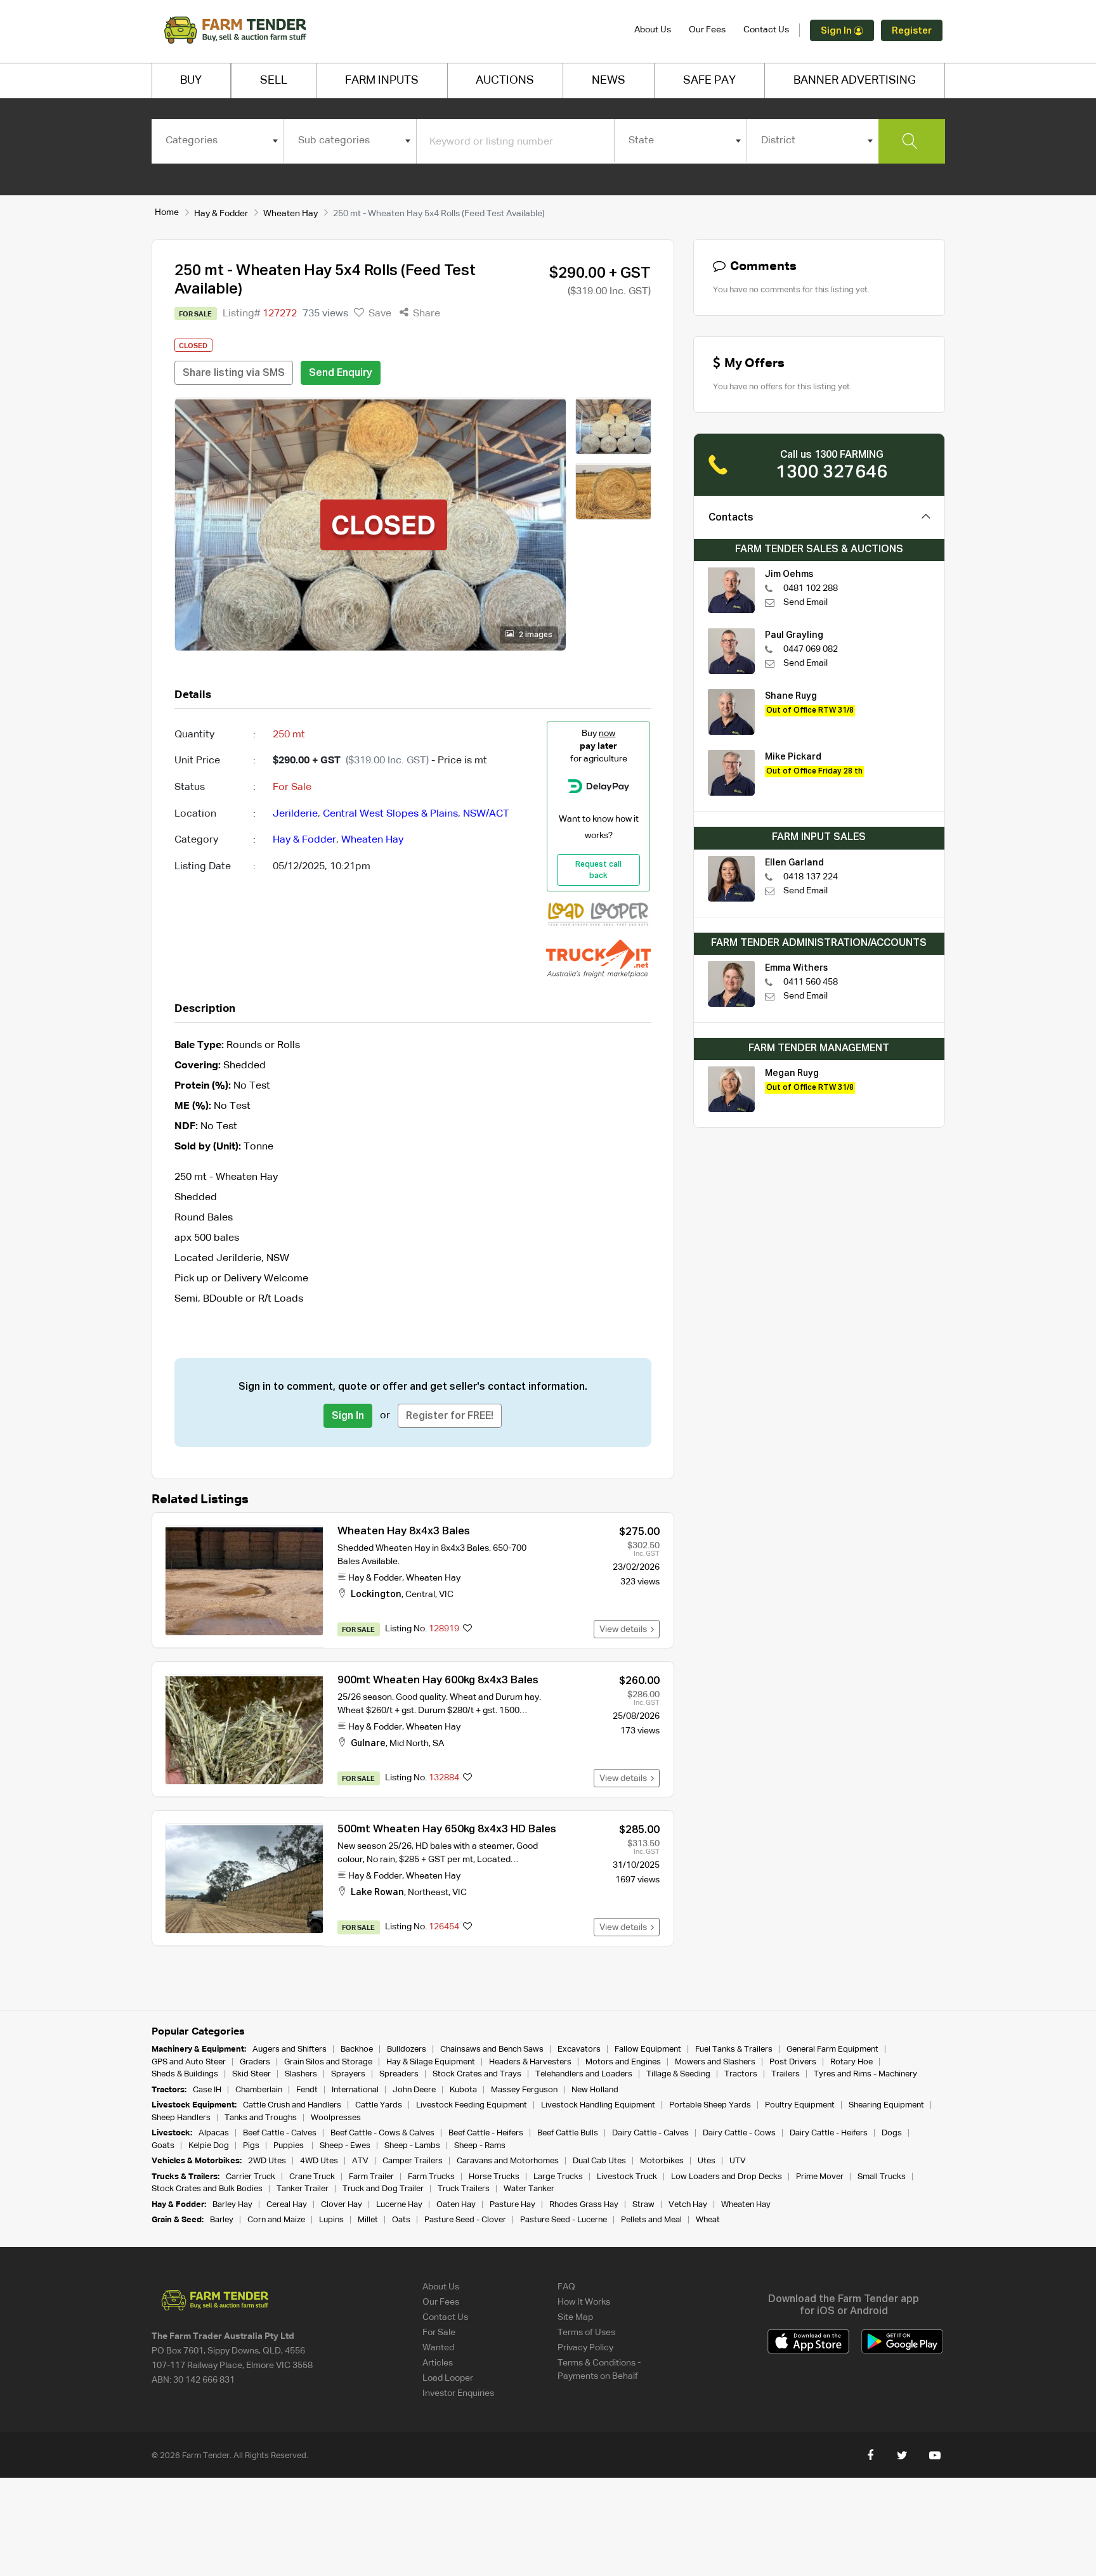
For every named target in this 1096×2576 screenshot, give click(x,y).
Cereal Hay (287, 2205)
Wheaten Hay (290, 214)
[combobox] (218, 141)
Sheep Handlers (181, 2118)
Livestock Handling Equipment (598, 2105)
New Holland (595, 2090)
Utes (707, 2161)
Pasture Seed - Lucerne (564, 2220)
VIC (446, 1595)
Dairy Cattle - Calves (650, 2133)
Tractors (741, 2074)
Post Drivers (793, 2062)
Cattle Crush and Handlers (292, 2105)
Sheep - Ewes (345, 2146)
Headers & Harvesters (530, 2062)
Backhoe (357, 2049)
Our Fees (707, 30)
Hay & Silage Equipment (431, 2062)
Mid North (409, 1744)
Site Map (575, 2317)
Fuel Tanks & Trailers (734, 2049)
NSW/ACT (486, 814)
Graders (255, 2062)
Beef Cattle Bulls (568, 2133)
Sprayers (348, 2074)
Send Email (806, 602)
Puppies (290, 2146)
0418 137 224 (811, 877)
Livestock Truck (627, 2177)
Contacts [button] (731, 518)
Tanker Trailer (303, 2189)
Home (167, 212)
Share (425, 314)
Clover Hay (342, 2205)
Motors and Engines (623, 2062)
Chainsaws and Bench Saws (492, 2049)
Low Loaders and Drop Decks (727, 2177)
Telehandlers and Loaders (584, 2074)
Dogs (892, 2133)
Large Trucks (558, 2177)
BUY (191, 81)
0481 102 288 (811, 588)
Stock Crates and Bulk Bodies (207, 2189)
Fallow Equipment (648, 2049)
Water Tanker (529, 2189)
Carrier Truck (251, 2177)
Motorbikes (662, 2161)
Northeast (428, 1893)
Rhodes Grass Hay (584, 2205)
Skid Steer (251, 2074)
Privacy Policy (585, 2348)
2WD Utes (267, 2161)
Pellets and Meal (651, 2220)
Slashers (301, 2074)
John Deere (414, 2090)
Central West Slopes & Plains (390, 814)
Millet (368, 2220)
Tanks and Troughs (261, 2118)
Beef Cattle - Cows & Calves (382, 2133)
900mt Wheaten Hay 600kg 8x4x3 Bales (438, 1680)
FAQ (566, 2287)
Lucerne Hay (399, 2205)
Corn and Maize (276, 2220)
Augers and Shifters (290, 2049)
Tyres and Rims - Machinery (865, 2074)
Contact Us (766, 30)
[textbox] (218, 141)
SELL (274, 81)
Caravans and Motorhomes (508, 2161)
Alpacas (214, 2133)
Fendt (307, 2090)
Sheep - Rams (480, 2146)
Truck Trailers (464, 2189)
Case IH (207, 2090)
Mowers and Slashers (715, 2062)
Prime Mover (820, 2177)
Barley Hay (232, 2205)
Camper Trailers (413, 2161)
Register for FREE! (450, 1416)
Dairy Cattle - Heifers (829, 2133)
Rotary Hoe (851, 2062)
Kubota (463, 2090)
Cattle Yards (379, 2105)
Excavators (579, 2049)
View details (625, 1629)
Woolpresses (336, 2118)
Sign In (837, 31)
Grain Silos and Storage (328, 2062)
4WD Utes (319, 2161)
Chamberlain (259, 2090)
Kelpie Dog (209, 2146)
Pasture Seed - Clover (465, 2220)
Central (420, 1595)
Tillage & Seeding (678, 2074)
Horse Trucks (494, 2177)
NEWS (609, 81)
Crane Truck (312, 2177)
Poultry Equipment (800, 2105)
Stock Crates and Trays (477, 2074)
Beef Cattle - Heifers (486, 2133)
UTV (738, 2161)
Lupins (331, 2220)
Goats (163, 2146)
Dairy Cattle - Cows (739, 2133)
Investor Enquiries (458, 2393)
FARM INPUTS (382, 81)
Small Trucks (882, 2177)
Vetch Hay (688, 2205)
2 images (535, 635)
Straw (643, 2205)
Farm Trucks (431, 2177)
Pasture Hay (512, 2205)
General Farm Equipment (832, 2049)
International (355, 2090)
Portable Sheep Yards (710, 2105)
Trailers (786, 2074)
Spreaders (399, 2074)
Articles (438, 2363)
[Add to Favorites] (467, 1629)
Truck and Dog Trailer (383, 2189)
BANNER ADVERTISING (855, 81)
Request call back (598, 871)
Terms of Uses (586, 2333)
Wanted (438, 2348)
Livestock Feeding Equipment (472, 2105)
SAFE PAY (709, 81)
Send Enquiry (341, 373)
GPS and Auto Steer (189, 2062)
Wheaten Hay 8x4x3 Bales (404, 1531)
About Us (653, 30)
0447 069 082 (811, 649)
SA (438, 1744)
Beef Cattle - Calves (280, 2133)
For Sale (439, 2333)
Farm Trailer (371, 2177)
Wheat (708, 2220)
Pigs (251, 2146)
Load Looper (448, 2378)
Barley (222, 2220)
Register (912, 31)
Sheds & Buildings (185, 2074)
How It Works (584, 2302)
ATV (360, 2161)
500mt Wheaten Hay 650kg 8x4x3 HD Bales (447, 1829)
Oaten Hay (456, 2205)
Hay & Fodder (221, 214)
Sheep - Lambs (412, 2146)
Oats (401, 2220)
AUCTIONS (505, 81)
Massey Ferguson (524, 2090)
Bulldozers (407, 2049)
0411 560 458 (811, 982)
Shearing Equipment (886, 2105)
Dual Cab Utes (599, 2161)
